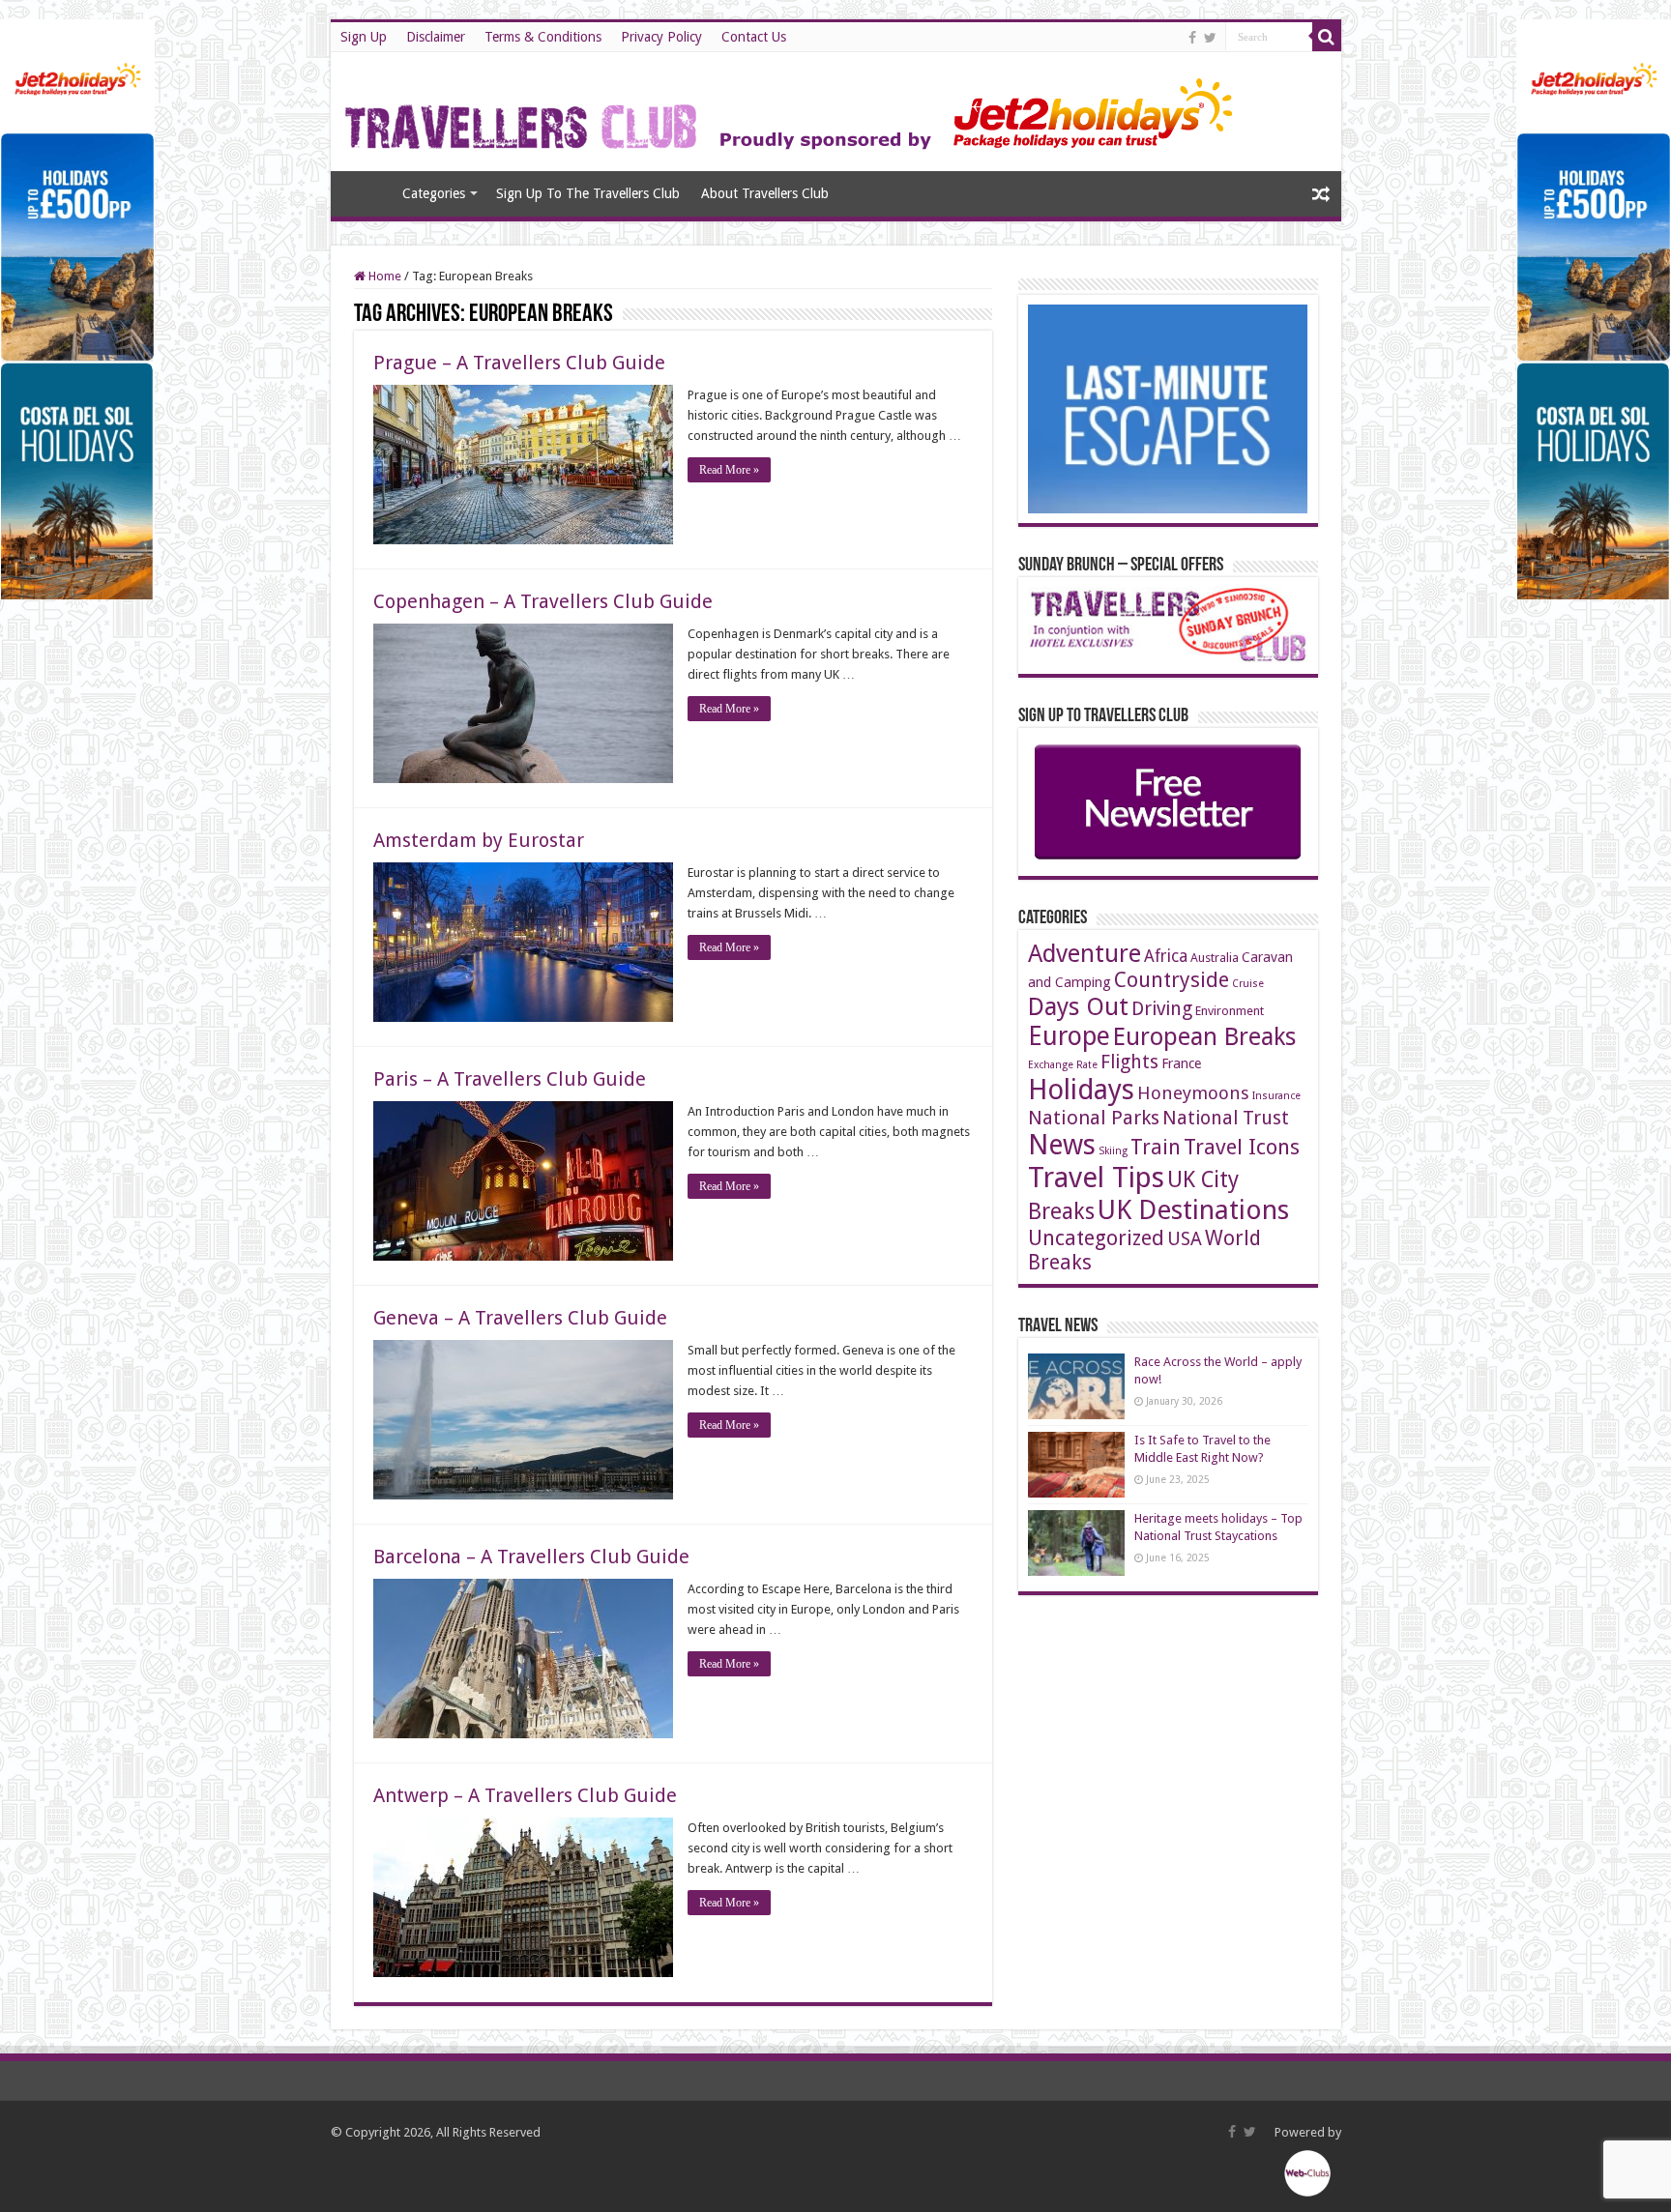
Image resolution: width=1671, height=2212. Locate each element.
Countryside (1172, 980)
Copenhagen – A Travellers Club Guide (543, 601)
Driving (1162, 1009)
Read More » (729, 470)
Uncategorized (1096, 1238)
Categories (434, 193)
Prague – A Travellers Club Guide (519, 363)
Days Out (1078, 1006)
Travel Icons (1242, 1147)
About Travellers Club (765, 193)
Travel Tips (1096, 1178)
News (1062, 1145)
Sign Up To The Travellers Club (588, 193)
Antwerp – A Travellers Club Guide (525, 1795)
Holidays (1081, 1090)
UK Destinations (1193, 1210)
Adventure (1085, 954)
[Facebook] (1192, 38)
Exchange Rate (1063, 1065)
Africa (1166, 956)
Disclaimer (436, 37)
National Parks (1094, 1118)
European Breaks (1204, 1036)
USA (1185, 1239)
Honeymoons (1193, 1093)
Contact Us (754, 37)
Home (366, 191)
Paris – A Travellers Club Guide (510, 1079)
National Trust (1226, 1118)
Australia (1215, 958)
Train (1156, 1147)
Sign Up (364, 37)
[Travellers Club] (792, 108)
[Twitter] (1210, 38)
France (1181, 1063)
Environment (1230, 1011)
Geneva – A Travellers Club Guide (520, 1318)
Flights (1129, 1062)
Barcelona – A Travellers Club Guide (531, 1557)
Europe (1069, 1036)
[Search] (1327, 37)
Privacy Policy (661, 37)
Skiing (1113, 1151)
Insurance (1276, 1096)
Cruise (1248, 984)
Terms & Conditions (543, 37)
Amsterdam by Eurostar (479, 840)
